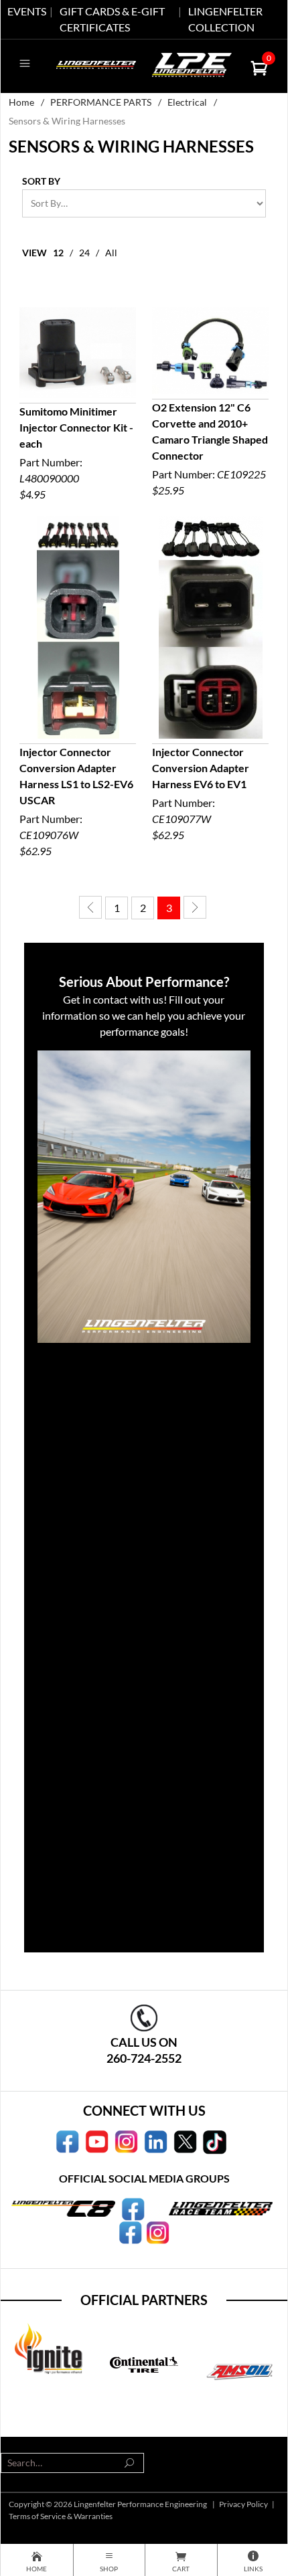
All (111, 253)
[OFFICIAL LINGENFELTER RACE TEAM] (130, 2231)
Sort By (41, 181)
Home (21, 102)
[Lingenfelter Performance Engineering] (96, 63)
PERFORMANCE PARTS (101, 102)
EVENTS (27, 11)
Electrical (187, 102)
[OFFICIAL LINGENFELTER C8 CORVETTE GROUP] (133, 2207)
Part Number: (76, 453)
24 (84, 253)
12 (58, 253)
